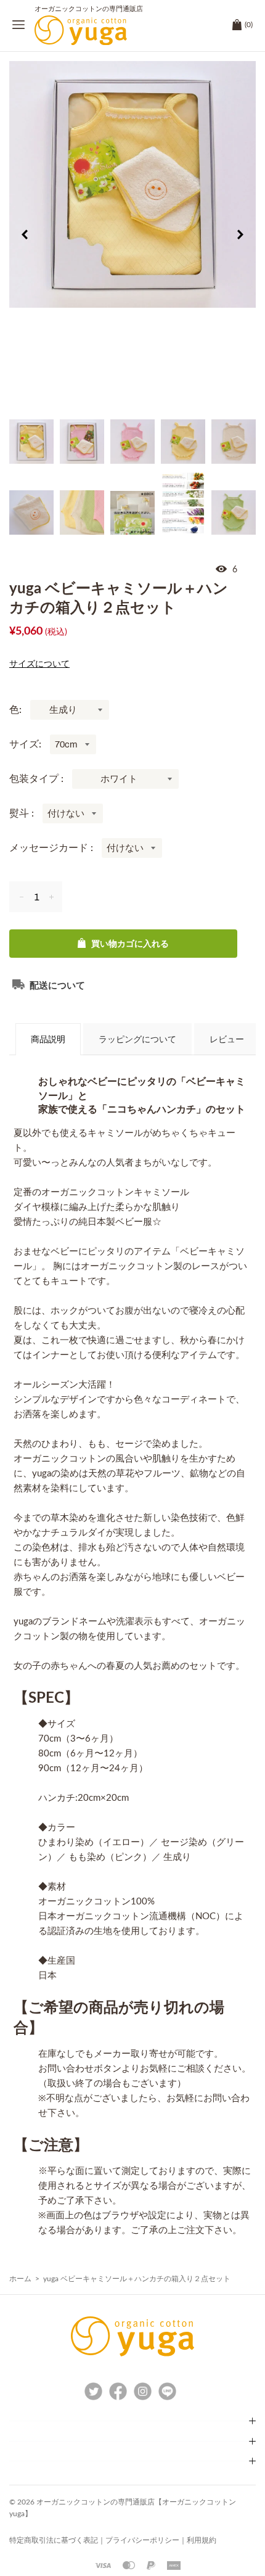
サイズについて (39, 664)
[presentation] (25, 237)
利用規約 (202, 2540)
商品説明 (48, 1040)
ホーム (20, 2279)
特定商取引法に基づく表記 (54, 2540)
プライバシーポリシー (142, 2540)
